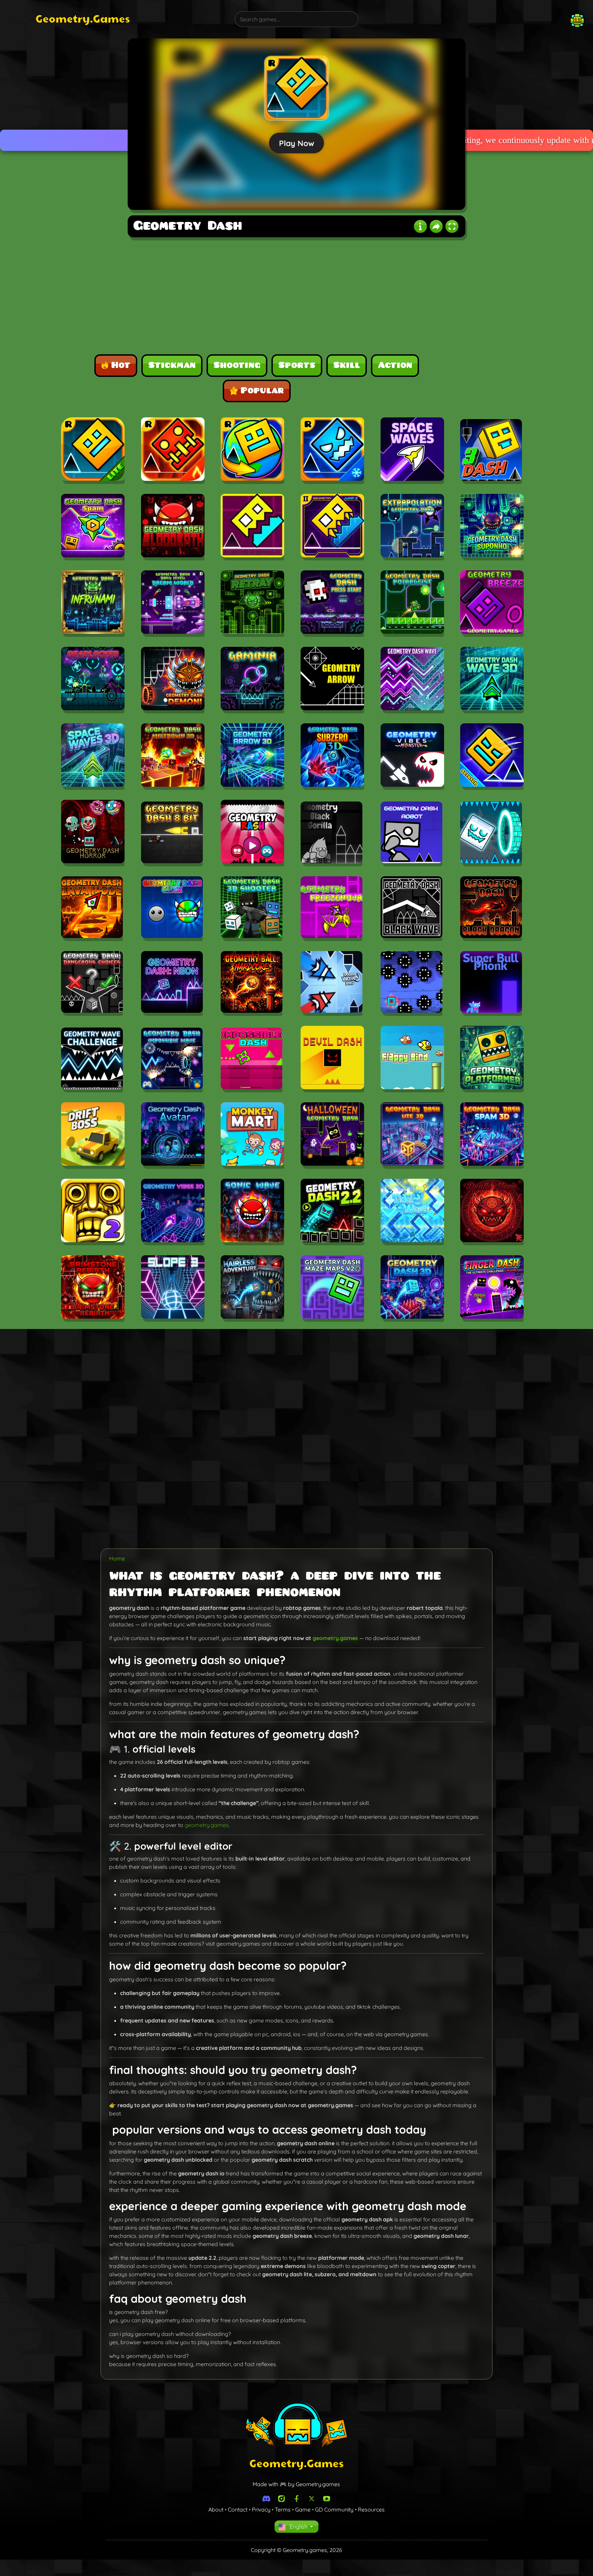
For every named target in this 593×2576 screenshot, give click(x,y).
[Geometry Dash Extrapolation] (412, 527)
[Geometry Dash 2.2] (332, 1212)
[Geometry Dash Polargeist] (412, 603)
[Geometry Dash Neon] (172, 983)
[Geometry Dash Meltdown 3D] (173, 756)
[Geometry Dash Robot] (411, 833)
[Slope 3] (173, 1288)
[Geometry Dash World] (252, 450)
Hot (121, 365)
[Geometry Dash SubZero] (332, 450)
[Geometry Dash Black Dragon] (491, 908)
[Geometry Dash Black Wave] (411, 908)
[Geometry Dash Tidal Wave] (412, 1212)
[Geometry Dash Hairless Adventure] (252, 1288)
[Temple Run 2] (93, 1212)
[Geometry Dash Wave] (412, 680)
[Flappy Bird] (412, 1059)
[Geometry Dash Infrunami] (93, 603)
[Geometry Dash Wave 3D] (492, 680)
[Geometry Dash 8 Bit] (172, 833)
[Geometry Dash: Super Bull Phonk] (491, 983)
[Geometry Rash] (252, 833)
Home (117, 1558)
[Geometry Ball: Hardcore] (252, 983)
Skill (347, 365)
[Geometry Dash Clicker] (172, 908)
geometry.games (335, 1638)
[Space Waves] (412, 450)
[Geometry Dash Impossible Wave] (172, 1059)
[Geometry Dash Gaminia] (252, 680)
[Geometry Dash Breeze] (492, 603)
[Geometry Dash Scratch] (492, 756)
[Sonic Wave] (252, 1212)
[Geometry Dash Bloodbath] (173, 527)
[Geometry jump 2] (332, 527)
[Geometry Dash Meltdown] (173, 450)
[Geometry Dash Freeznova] (332, 908)
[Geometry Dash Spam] (93, 527)
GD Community (334, 2509)
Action (395, 365)
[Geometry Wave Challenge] (92, 1059)
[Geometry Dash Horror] (93, 833)
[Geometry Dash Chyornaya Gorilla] (332, 833)
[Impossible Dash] (252, 1059)
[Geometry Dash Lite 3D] (412, 1135)
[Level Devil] (332, 1059)
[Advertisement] (74, 141)
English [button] (299, 2527)
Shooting (237, 365)
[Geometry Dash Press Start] (332, 603)
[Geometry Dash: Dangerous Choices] (92, 983)
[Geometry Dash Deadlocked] (93, 680)
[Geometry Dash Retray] (252, 603)
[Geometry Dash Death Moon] (492, 1212)
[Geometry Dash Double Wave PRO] (332, 983)
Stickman (172, 365)
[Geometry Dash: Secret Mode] (411, 983)
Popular (262, 391)
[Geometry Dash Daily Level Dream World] (173, 603)
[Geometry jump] (252, 527)
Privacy (261, 2509)
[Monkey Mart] (252, 1135)
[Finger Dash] (492, 1288)
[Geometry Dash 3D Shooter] (252, 908)
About (216, 2509)
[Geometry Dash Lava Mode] (92, 908)
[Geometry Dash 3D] (412, 1288)
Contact (238, 2509)
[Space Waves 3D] (93, 756)
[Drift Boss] (93, 1135)
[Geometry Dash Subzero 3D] (332, 756)
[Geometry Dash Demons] (173, 680)
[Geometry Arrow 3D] (252, 756)
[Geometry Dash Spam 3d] (492, 1135)
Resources (371, 2509)
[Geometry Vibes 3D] (173, 1212)
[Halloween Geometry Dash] (332, 1135)
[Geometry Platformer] (492, 1059)
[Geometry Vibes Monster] (412, 756)
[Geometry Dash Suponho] (492, 527)
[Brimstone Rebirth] (93, 1288)
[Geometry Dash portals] (491, 833)
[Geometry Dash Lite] (93, 450)
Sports (297, 365)
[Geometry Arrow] (332, 680)
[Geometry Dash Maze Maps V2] (332, 1288)
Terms (283, 2509)
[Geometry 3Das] (491, 451)
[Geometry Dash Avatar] (173, 1135)
